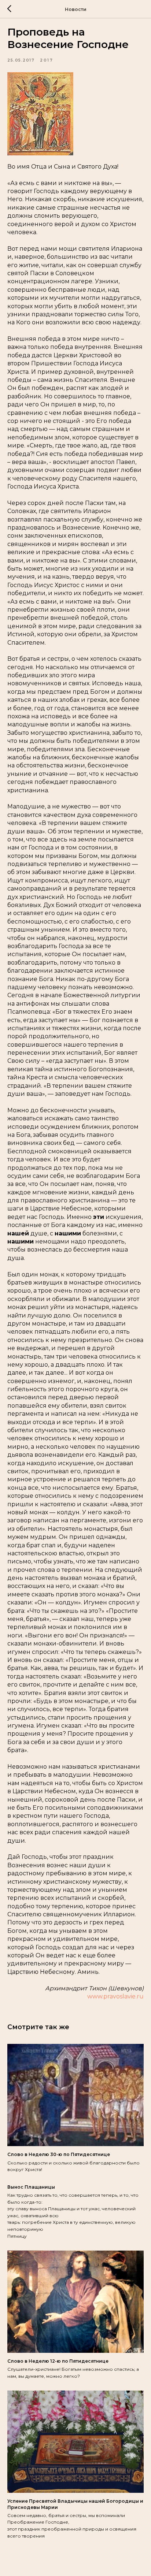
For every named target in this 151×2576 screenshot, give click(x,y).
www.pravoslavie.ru (115, 1996)
